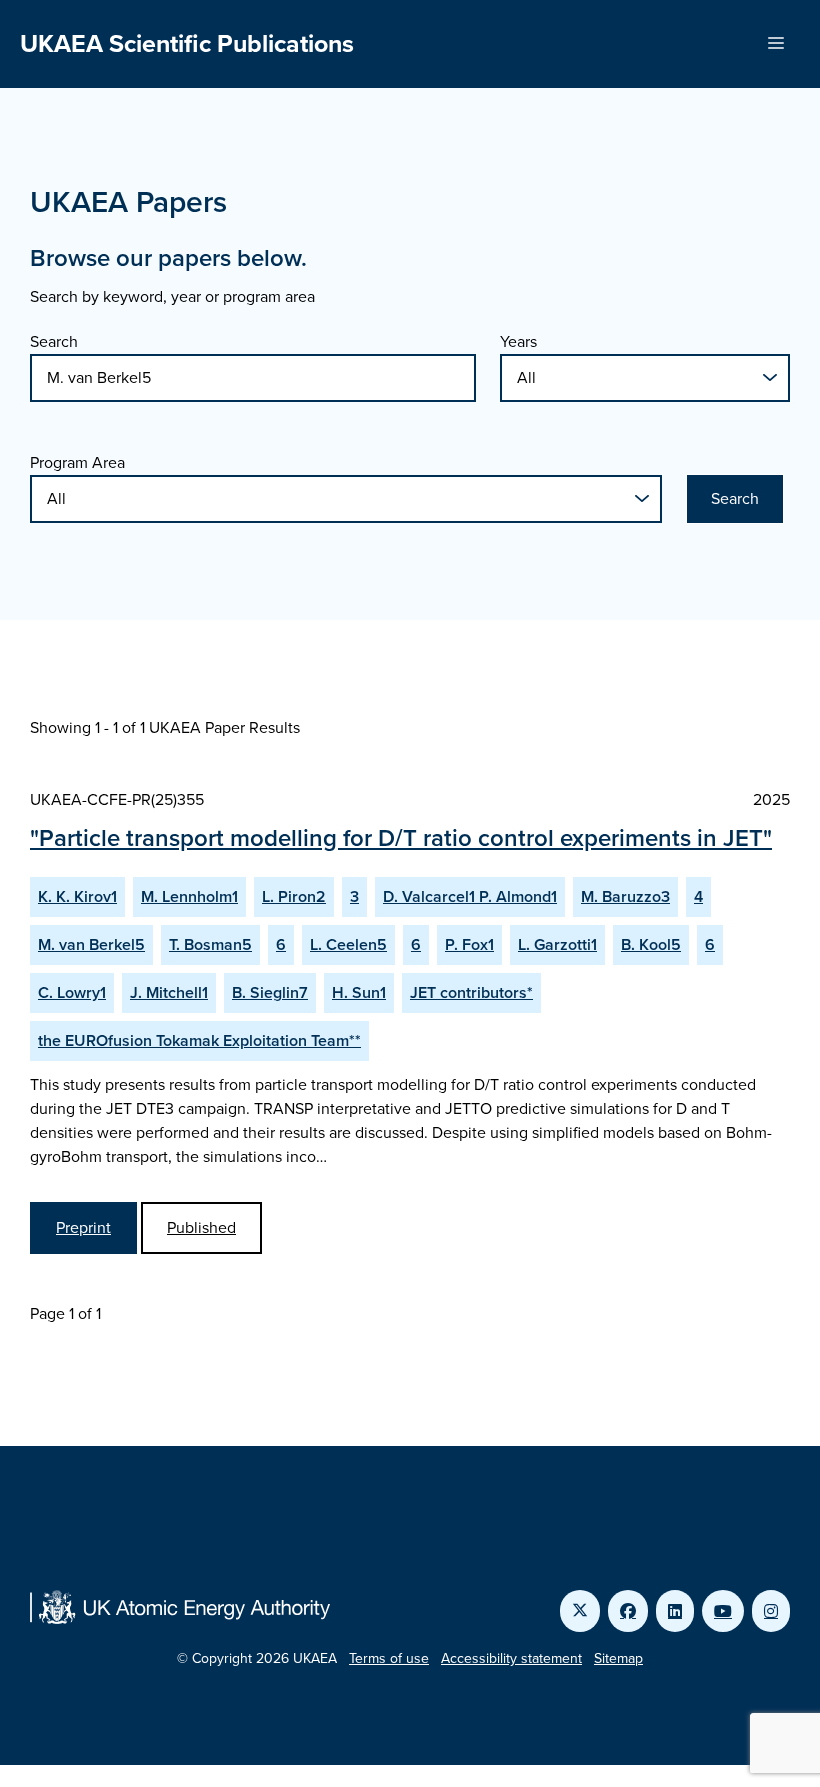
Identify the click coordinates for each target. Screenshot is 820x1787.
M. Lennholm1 (189, 896)
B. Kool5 (651, 944)
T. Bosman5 (210, 944)
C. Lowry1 (72, 992)
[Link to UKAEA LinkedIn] (675, 1611)
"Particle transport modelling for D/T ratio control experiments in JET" (401, 838)
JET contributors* (471, 992)
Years (518, 341)
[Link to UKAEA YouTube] (723, 1611)
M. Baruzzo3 (625, 896)
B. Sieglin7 (270, 992)
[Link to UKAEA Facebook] (628, 1611)
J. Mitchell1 (169, 992)
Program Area (77, 462)
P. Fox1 (469, 944)
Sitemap (618, 1658)
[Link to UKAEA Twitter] (580, 1611)
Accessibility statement (511, 1658)
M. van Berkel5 (91, 944)
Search (54, 341)
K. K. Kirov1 (77, 896)
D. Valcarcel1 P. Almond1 (470, 896)
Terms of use (389, 1658)
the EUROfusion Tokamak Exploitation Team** (199, 1040)
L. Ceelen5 (348, 944)
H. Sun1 (359, 992)
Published (201, 1227)
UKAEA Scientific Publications (187, 43)
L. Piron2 (294, 896)
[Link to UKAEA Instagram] (771, 1611)
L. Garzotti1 (557, 944)
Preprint (83, 1227)
